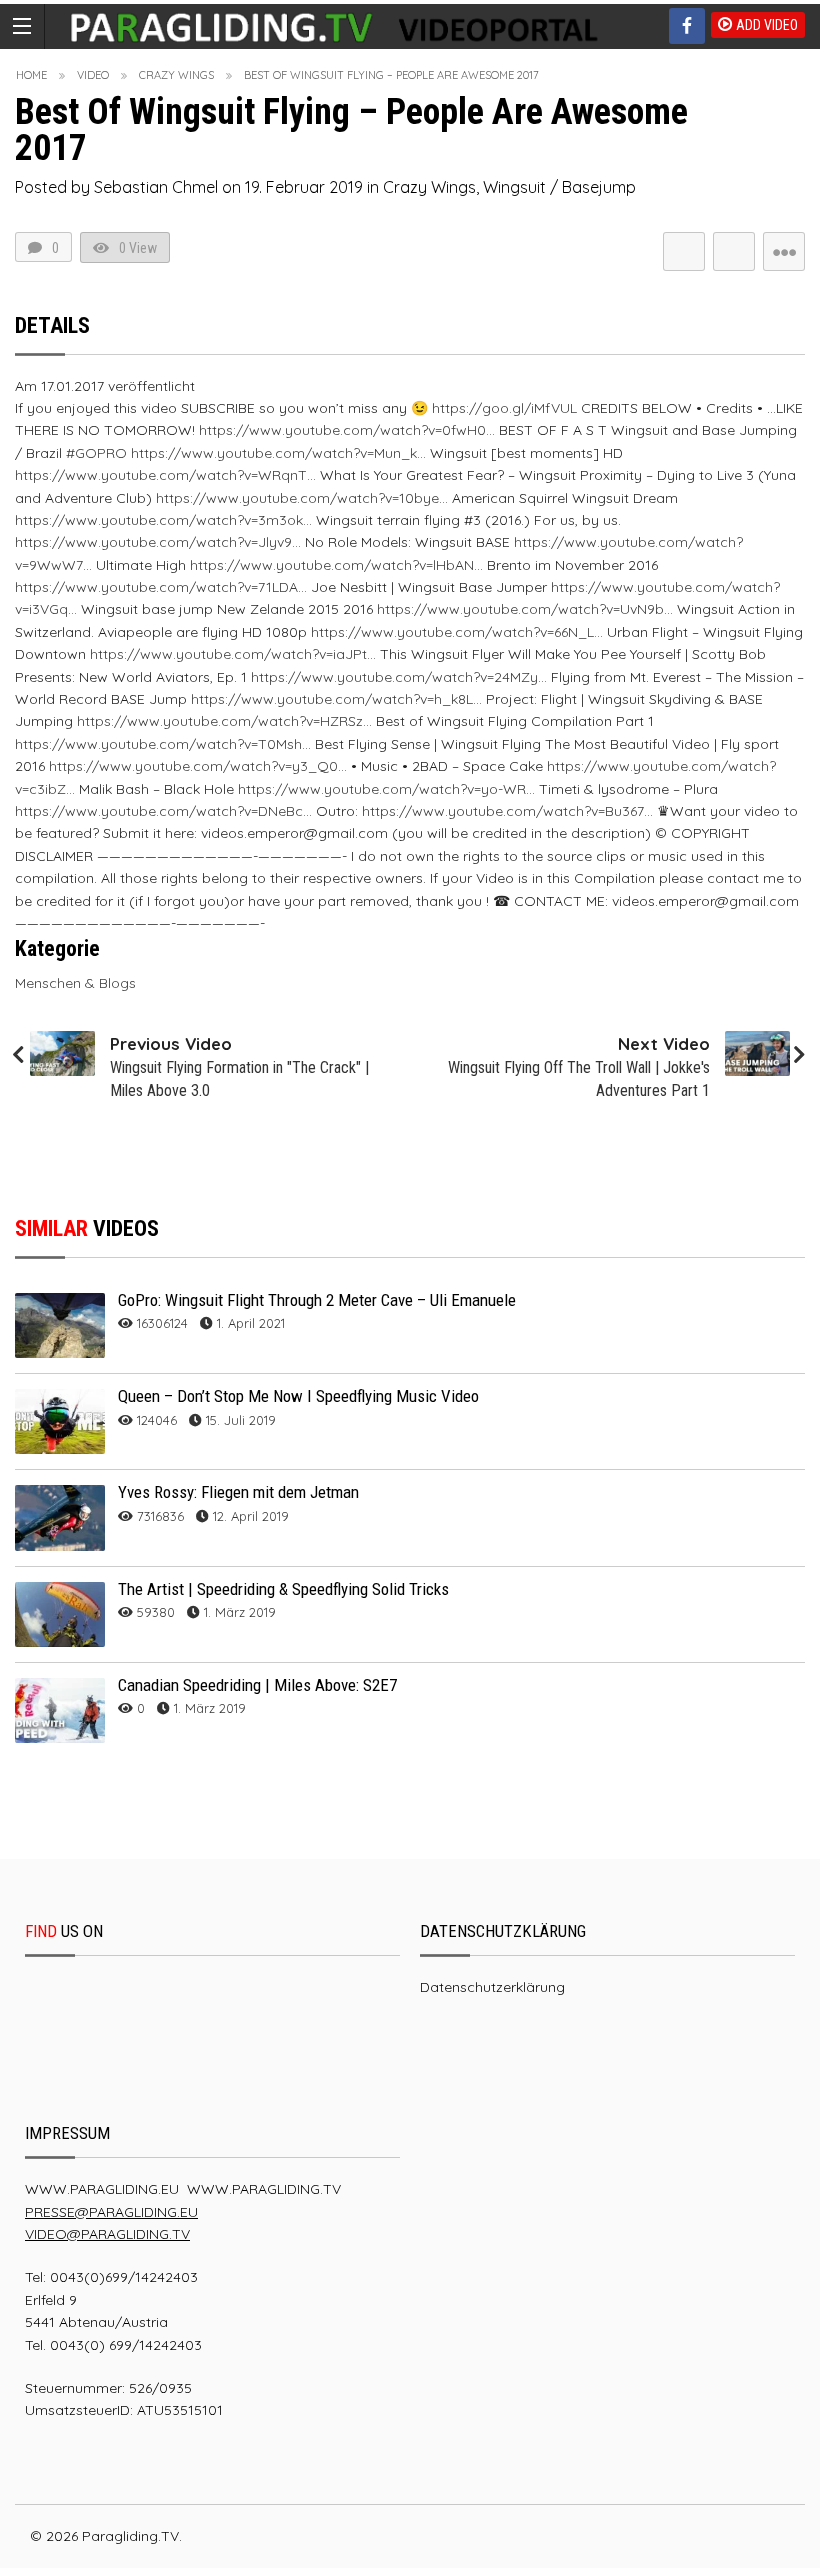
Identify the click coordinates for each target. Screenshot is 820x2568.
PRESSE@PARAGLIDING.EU (111, 2212)
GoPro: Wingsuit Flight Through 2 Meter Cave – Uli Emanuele (317, 1300)
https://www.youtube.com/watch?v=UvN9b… (525, 609)
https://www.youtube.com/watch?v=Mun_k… (278, 453)
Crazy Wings (176, 75)
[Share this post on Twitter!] (684, 251)
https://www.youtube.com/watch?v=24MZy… (399, 677)
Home (31, 75)
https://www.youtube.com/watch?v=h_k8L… (336, 699)
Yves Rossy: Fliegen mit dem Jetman (238, 1492)
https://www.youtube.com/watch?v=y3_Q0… (198, 766)
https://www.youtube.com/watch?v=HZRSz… (224, 721)
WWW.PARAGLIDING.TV (264, 2189)
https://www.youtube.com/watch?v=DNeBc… (163, 811)
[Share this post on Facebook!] (734, 251)
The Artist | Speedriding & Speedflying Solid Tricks (283, 1589)
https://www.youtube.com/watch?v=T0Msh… (163, 744)
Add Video (767, 25)
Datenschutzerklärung (492, 1987)
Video (93, 75)
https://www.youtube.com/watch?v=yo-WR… (386, 789)
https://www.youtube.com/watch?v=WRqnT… (165, 475)
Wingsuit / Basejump (559, 187)
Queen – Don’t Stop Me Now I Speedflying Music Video (298, 1396)
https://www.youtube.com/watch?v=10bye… (302, 498)
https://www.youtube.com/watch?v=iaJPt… (233, 654)
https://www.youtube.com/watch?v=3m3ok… (163, 520)
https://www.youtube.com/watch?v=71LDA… (161, 587)
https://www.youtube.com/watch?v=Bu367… (507, 811)
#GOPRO (96, 453)
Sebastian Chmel (156, 187)
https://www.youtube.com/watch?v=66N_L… (457, 632)
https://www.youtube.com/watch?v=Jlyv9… (158, 542)
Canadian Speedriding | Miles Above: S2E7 (257, 1685)
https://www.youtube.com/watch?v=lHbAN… (336, 565)
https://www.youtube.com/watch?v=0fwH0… (347, 430)
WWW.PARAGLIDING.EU (102, 2189)
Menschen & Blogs (75, 983)
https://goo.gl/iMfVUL (504, 408)
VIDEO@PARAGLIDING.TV (107, 2234)
